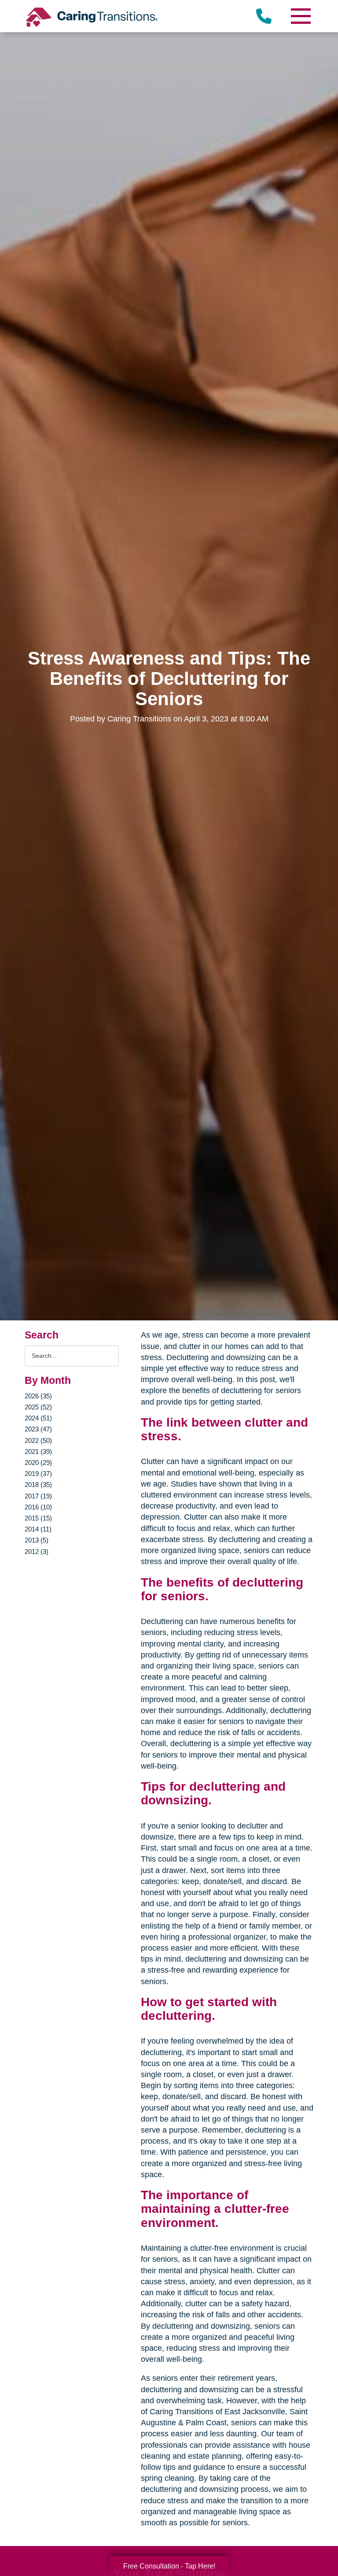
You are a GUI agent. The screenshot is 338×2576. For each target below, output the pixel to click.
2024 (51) (38, 1418)
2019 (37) (38, 1474)
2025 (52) (38, 1407)
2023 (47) (38, 1429)
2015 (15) (38, 1518)
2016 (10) (38, 1507)
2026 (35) (38, 1396)
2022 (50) (38, 1440)
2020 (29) (38, 1463)
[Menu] (300, 16)
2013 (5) (37, 1540)
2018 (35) (38, 1485)
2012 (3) (37, 1552)
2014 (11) (38, 1529)
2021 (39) (38, 1452)
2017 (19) (38, 1496)
